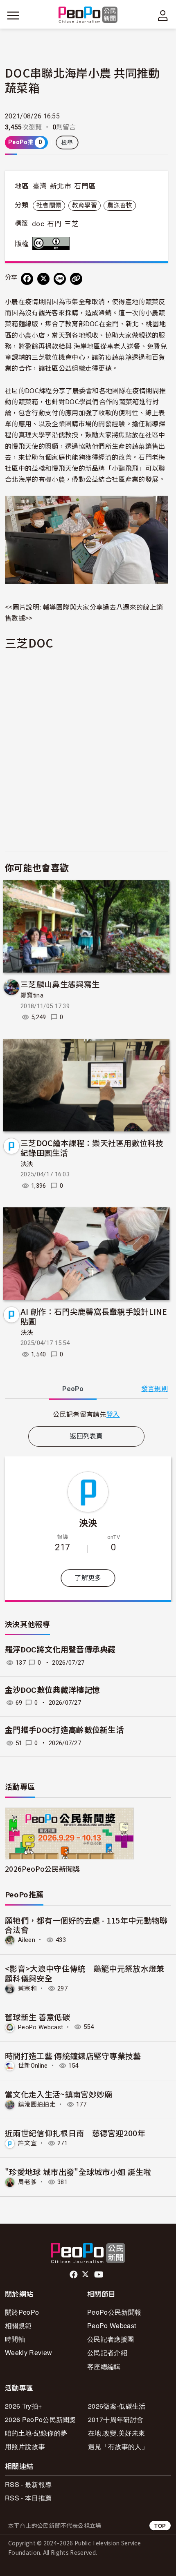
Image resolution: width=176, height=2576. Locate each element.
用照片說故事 (25, 2446)
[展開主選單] (13, 16)
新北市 (61, 186)
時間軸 (15, 2339)
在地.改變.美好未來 (116, 2433)
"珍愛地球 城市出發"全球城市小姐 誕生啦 (78, 2172)
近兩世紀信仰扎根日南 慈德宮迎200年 (75, 2133)
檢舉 (67, 142)
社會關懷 (49, 205)
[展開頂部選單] (163, 16)
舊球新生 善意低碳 (37, 2017)
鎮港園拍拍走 (37, 2104)
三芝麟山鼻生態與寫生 (60, 984)
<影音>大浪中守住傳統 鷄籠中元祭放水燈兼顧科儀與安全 (85, 1973)
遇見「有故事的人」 (118, 2446)
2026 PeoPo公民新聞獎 (41, 2419)
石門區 (85, 186)
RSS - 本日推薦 (28, 2498)
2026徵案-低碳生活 (117, 2406)
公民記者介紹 (107, 2352)
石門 (54, 224)
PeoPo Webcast (41, 2027)
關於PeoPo (22, 2312)
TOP (160, 2526)
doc (38, 224)
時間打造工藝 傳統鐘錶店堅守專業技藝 (73, 2056)
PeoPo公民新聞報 (114, 2312)
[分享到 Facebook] (27, 279)
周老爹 (27, 2182)
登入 (113, 1414)
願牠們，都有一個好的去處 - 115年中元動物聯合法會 (86, 1925)
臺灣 (40, 186)
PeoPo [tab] (73, 1389)
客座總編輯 (104, 2366)
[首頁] (88, 15)
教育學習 (85, 205)
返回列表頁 (86, 1436)
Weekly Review (28, 2352)
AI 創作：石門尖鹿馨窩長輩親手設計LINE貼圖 (94, 1316)
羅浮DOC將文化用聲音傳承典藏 (60, 1650)
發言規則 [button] (155, 1389)
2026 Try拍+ (23, 2406)
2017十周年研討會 (116, 2419)
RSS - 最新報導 (28, 2484)
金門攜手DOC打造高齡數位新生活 (64, 1730)
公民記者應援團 (111, 2339)
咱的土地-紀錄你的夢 (36, 2433)
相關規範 (18, 2326)
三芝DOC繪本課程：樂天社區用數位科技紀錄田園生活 (92, 1148)
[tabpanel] (86, 1414)
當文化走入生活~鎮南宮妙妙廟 (59, 2094)
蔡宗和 (27, 1988)
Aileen (27, 1940)
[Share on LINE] (60, 279)
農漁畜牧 (120, 205)
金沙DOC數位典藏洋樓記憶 (52, 1690)
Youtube (99, 2275)
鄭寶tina (32, 995)
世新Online (33, 2066)
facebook (74, 2275)
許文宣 (27, 2143)
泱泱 (27, 1164)
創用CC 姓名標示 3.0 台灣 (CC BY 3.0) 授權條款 (53, 243)
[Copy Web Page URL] (76, 279)
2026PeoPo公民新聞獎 (42, 1869)
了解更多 (88, 1578)
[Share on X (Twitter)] (43, 279)
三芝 (71, 224)
